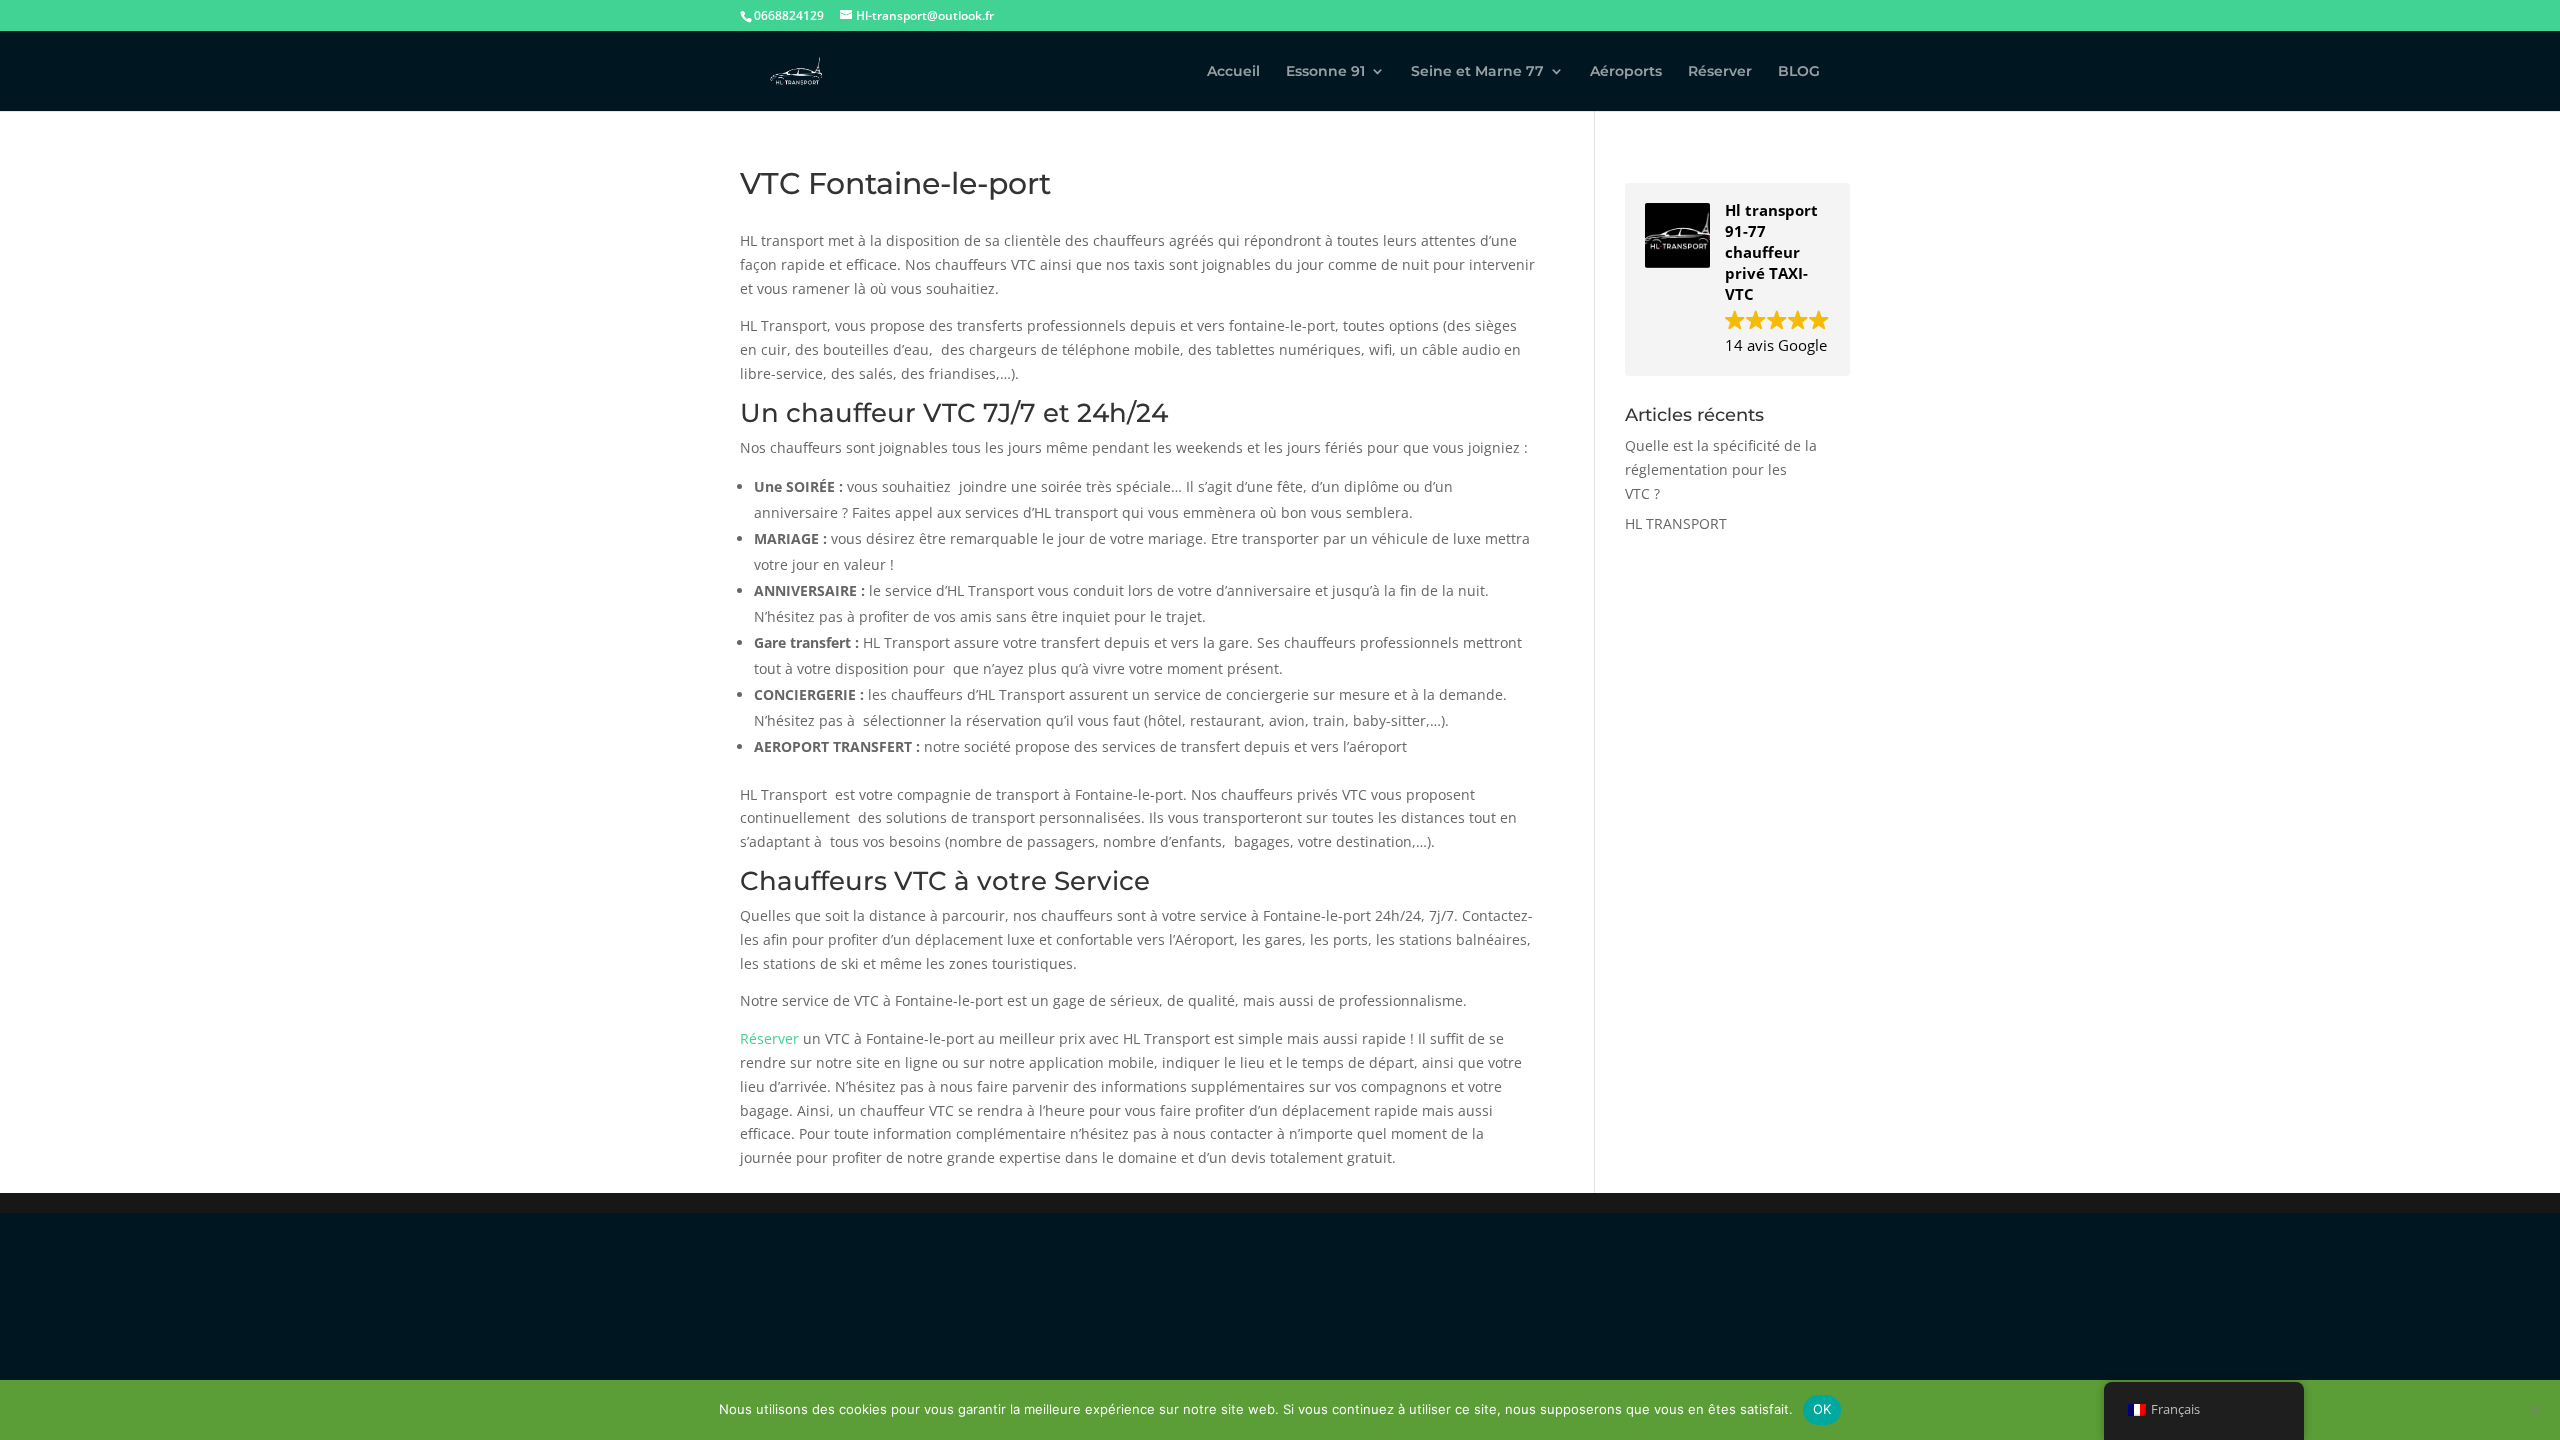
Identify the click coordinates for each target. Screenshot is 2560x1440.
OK (1822, 1409)
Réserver (1720, 72)
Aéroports (1626, 72)
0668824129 (789, 15)
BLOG (1799, 72)
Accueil (1233, 72)
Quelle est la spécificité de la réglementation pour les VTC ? (1721, 469)
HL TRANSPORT (1676, 523)
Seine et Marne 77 (1477, 72)
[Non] (2535, 1410)
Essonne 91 (1325, 72)
